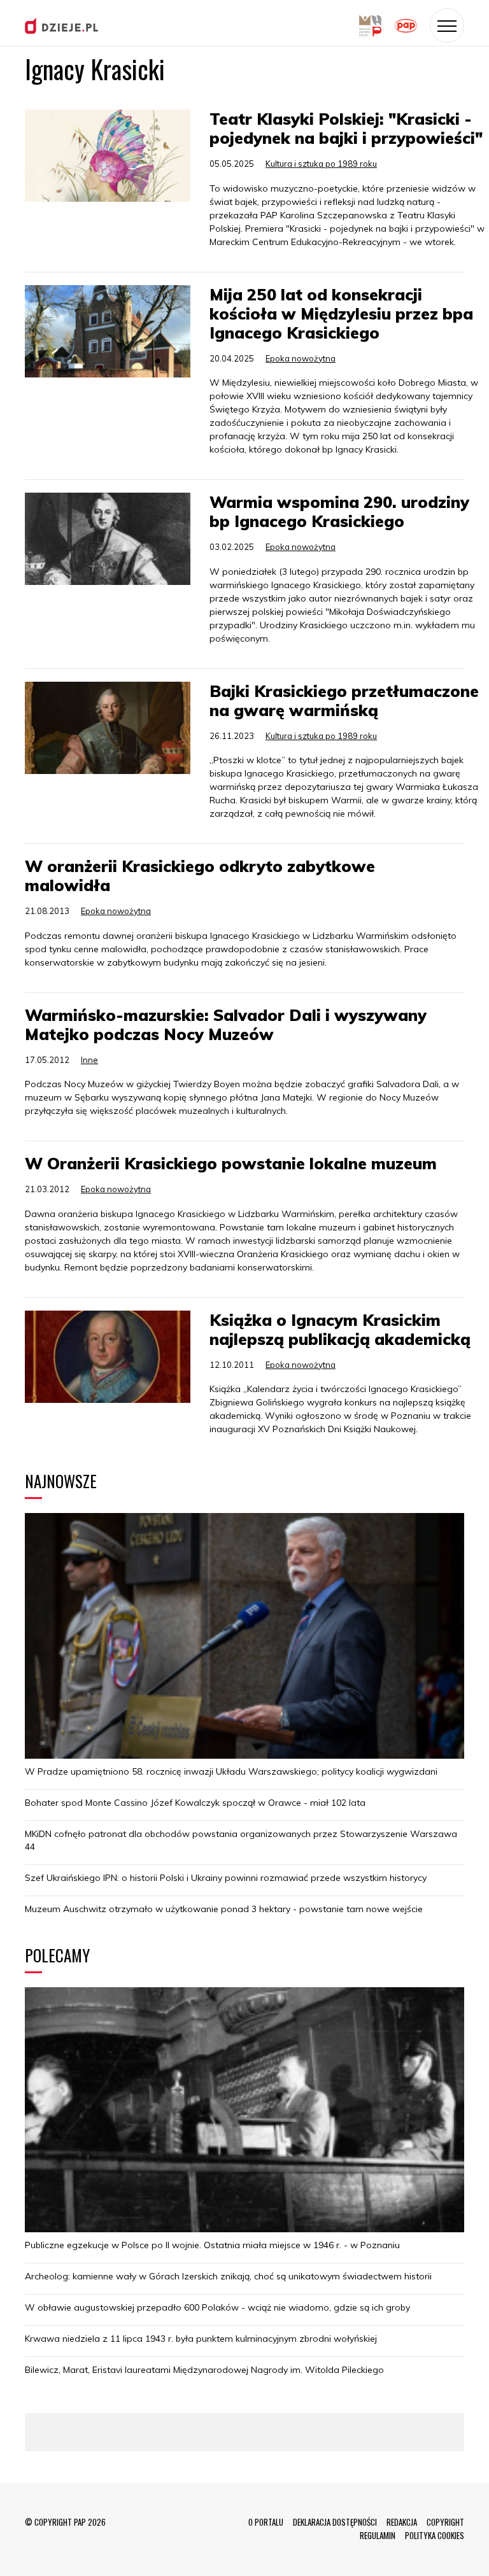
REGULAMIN (378, 2535)
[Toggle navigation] (447, 25)
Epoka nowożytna (301, 358)
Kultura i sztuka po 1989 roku (321, 164)
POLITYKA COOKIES (435, 2535)
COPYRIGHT (445, 2522)
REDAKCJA (402, 2522)
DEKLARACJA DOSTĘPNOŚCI (335, 2522)
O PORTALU (266, 2522)
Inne (89, 1060)
